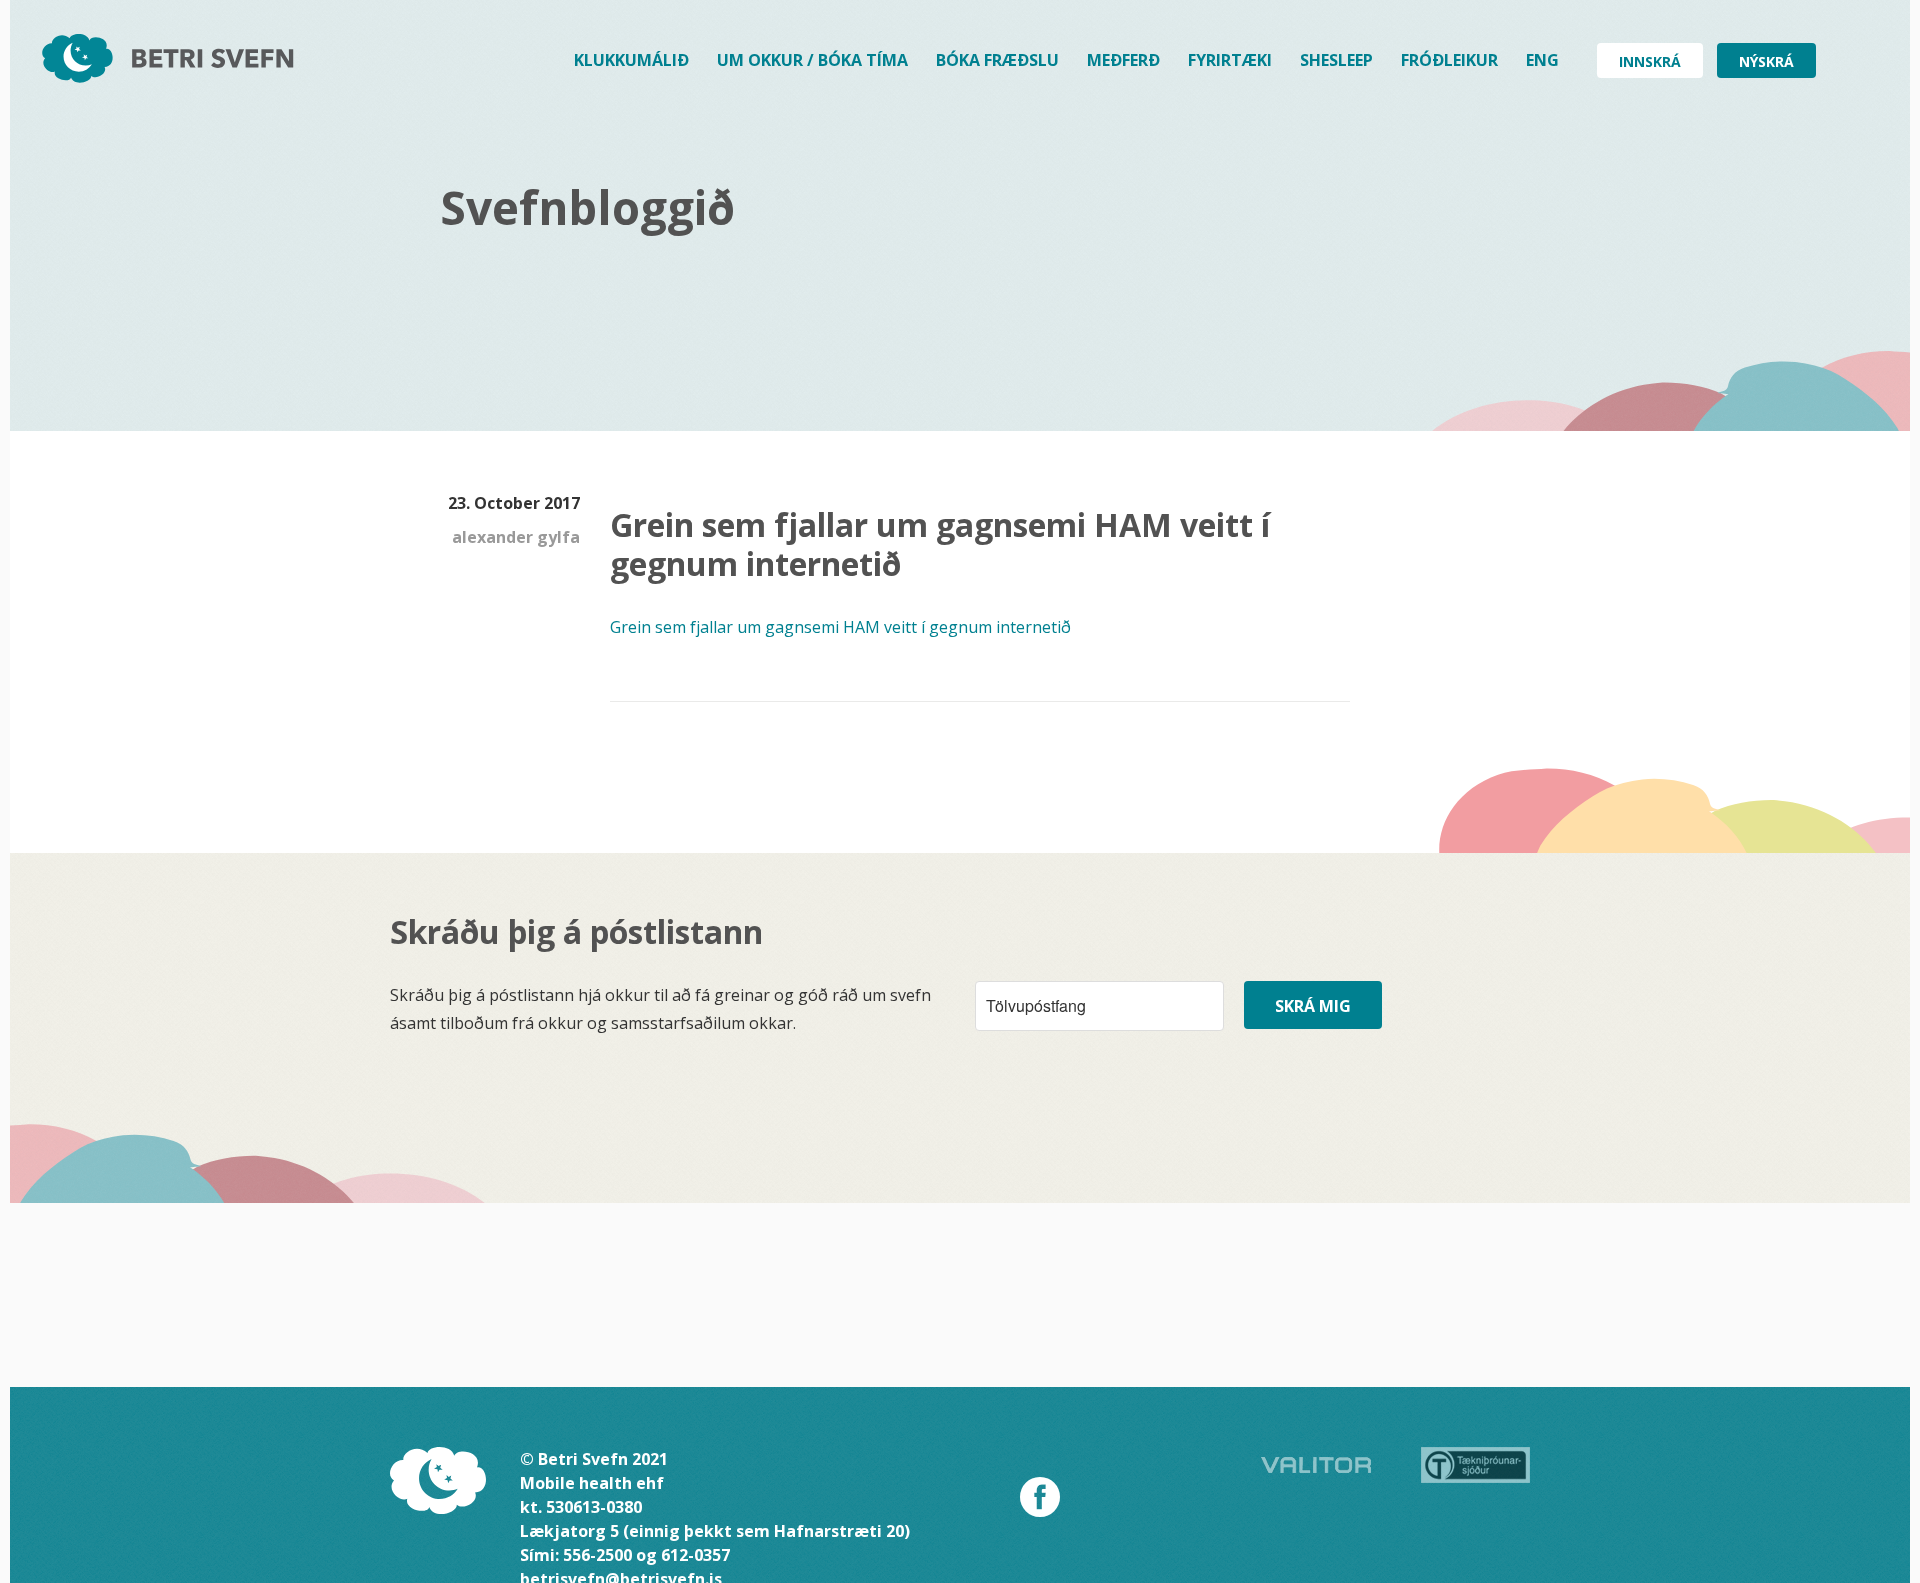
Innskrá (1650, 61)
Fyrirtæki (1230, 60)
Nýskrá (1766, 61)
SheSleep (1336, 60)
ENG (1542, 60)
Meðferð (1123, 60)
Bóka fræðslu (997, 60)
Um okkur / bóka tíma (812, 60)
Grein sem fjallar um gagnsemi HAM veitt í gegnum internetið (840, 627)
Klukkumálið (631, 60)
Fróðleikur (1449, 60)
